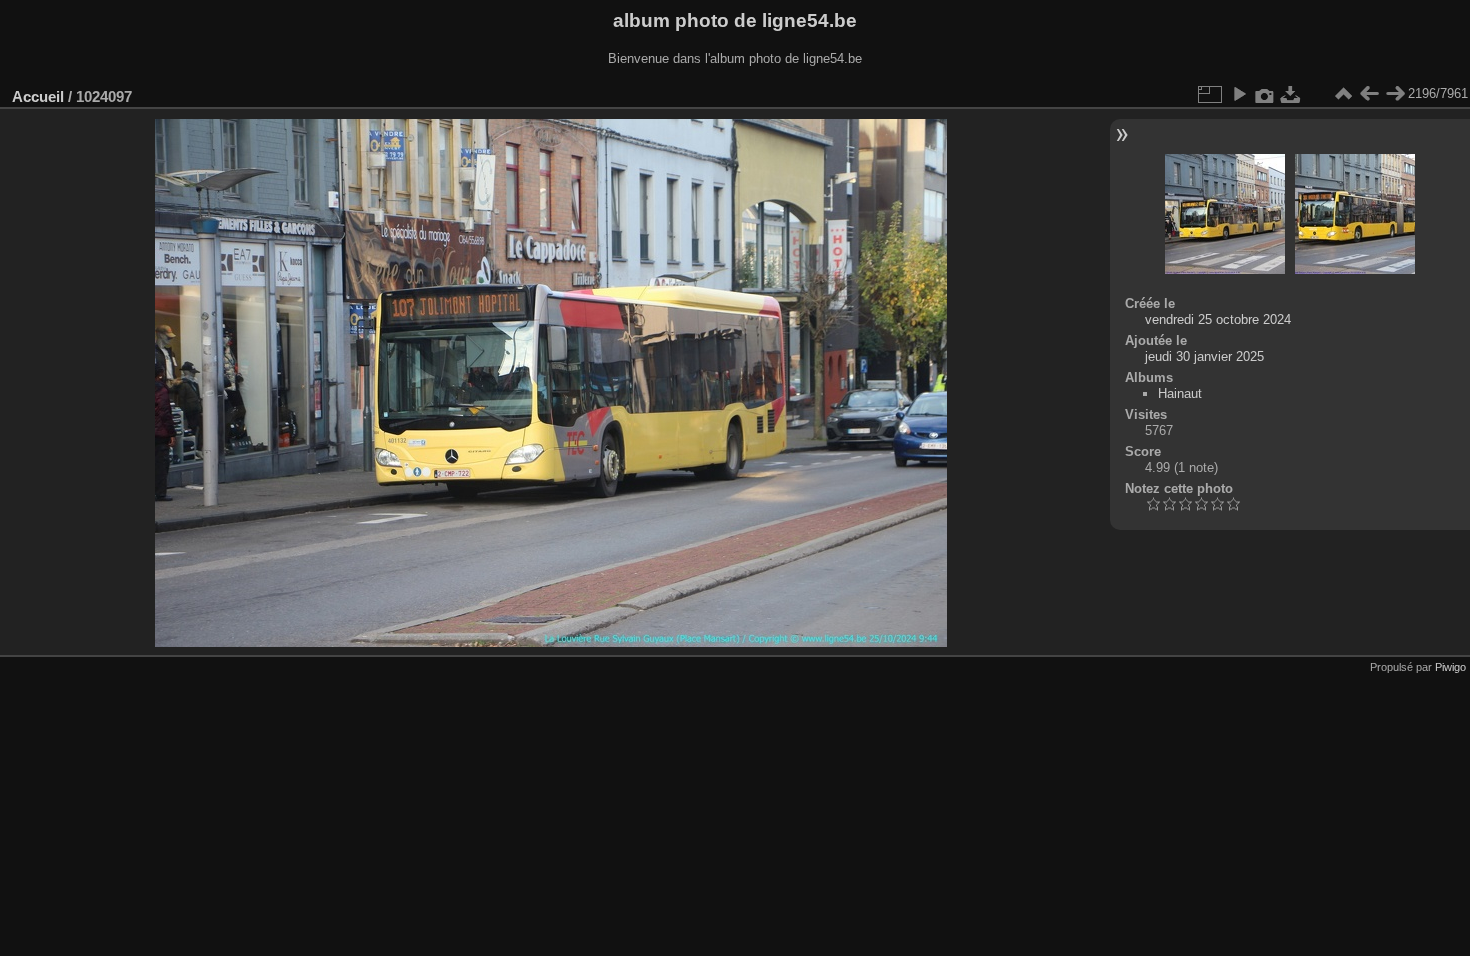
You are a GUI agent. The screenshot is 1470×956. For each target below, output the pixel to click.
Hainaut (1180, 393)
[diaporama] (1239, 94)
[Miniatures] (1343, 94)
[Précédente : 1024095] (1369, 94)
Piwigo (1450, 667)
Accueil (38, 96)
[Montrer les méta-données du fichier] (1265, 94)
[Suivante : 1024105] (1395, 94)
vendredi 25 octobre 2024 (1218, 319)
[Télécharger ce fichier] (1291, 94)
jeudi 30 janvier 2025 (1204, 356)
